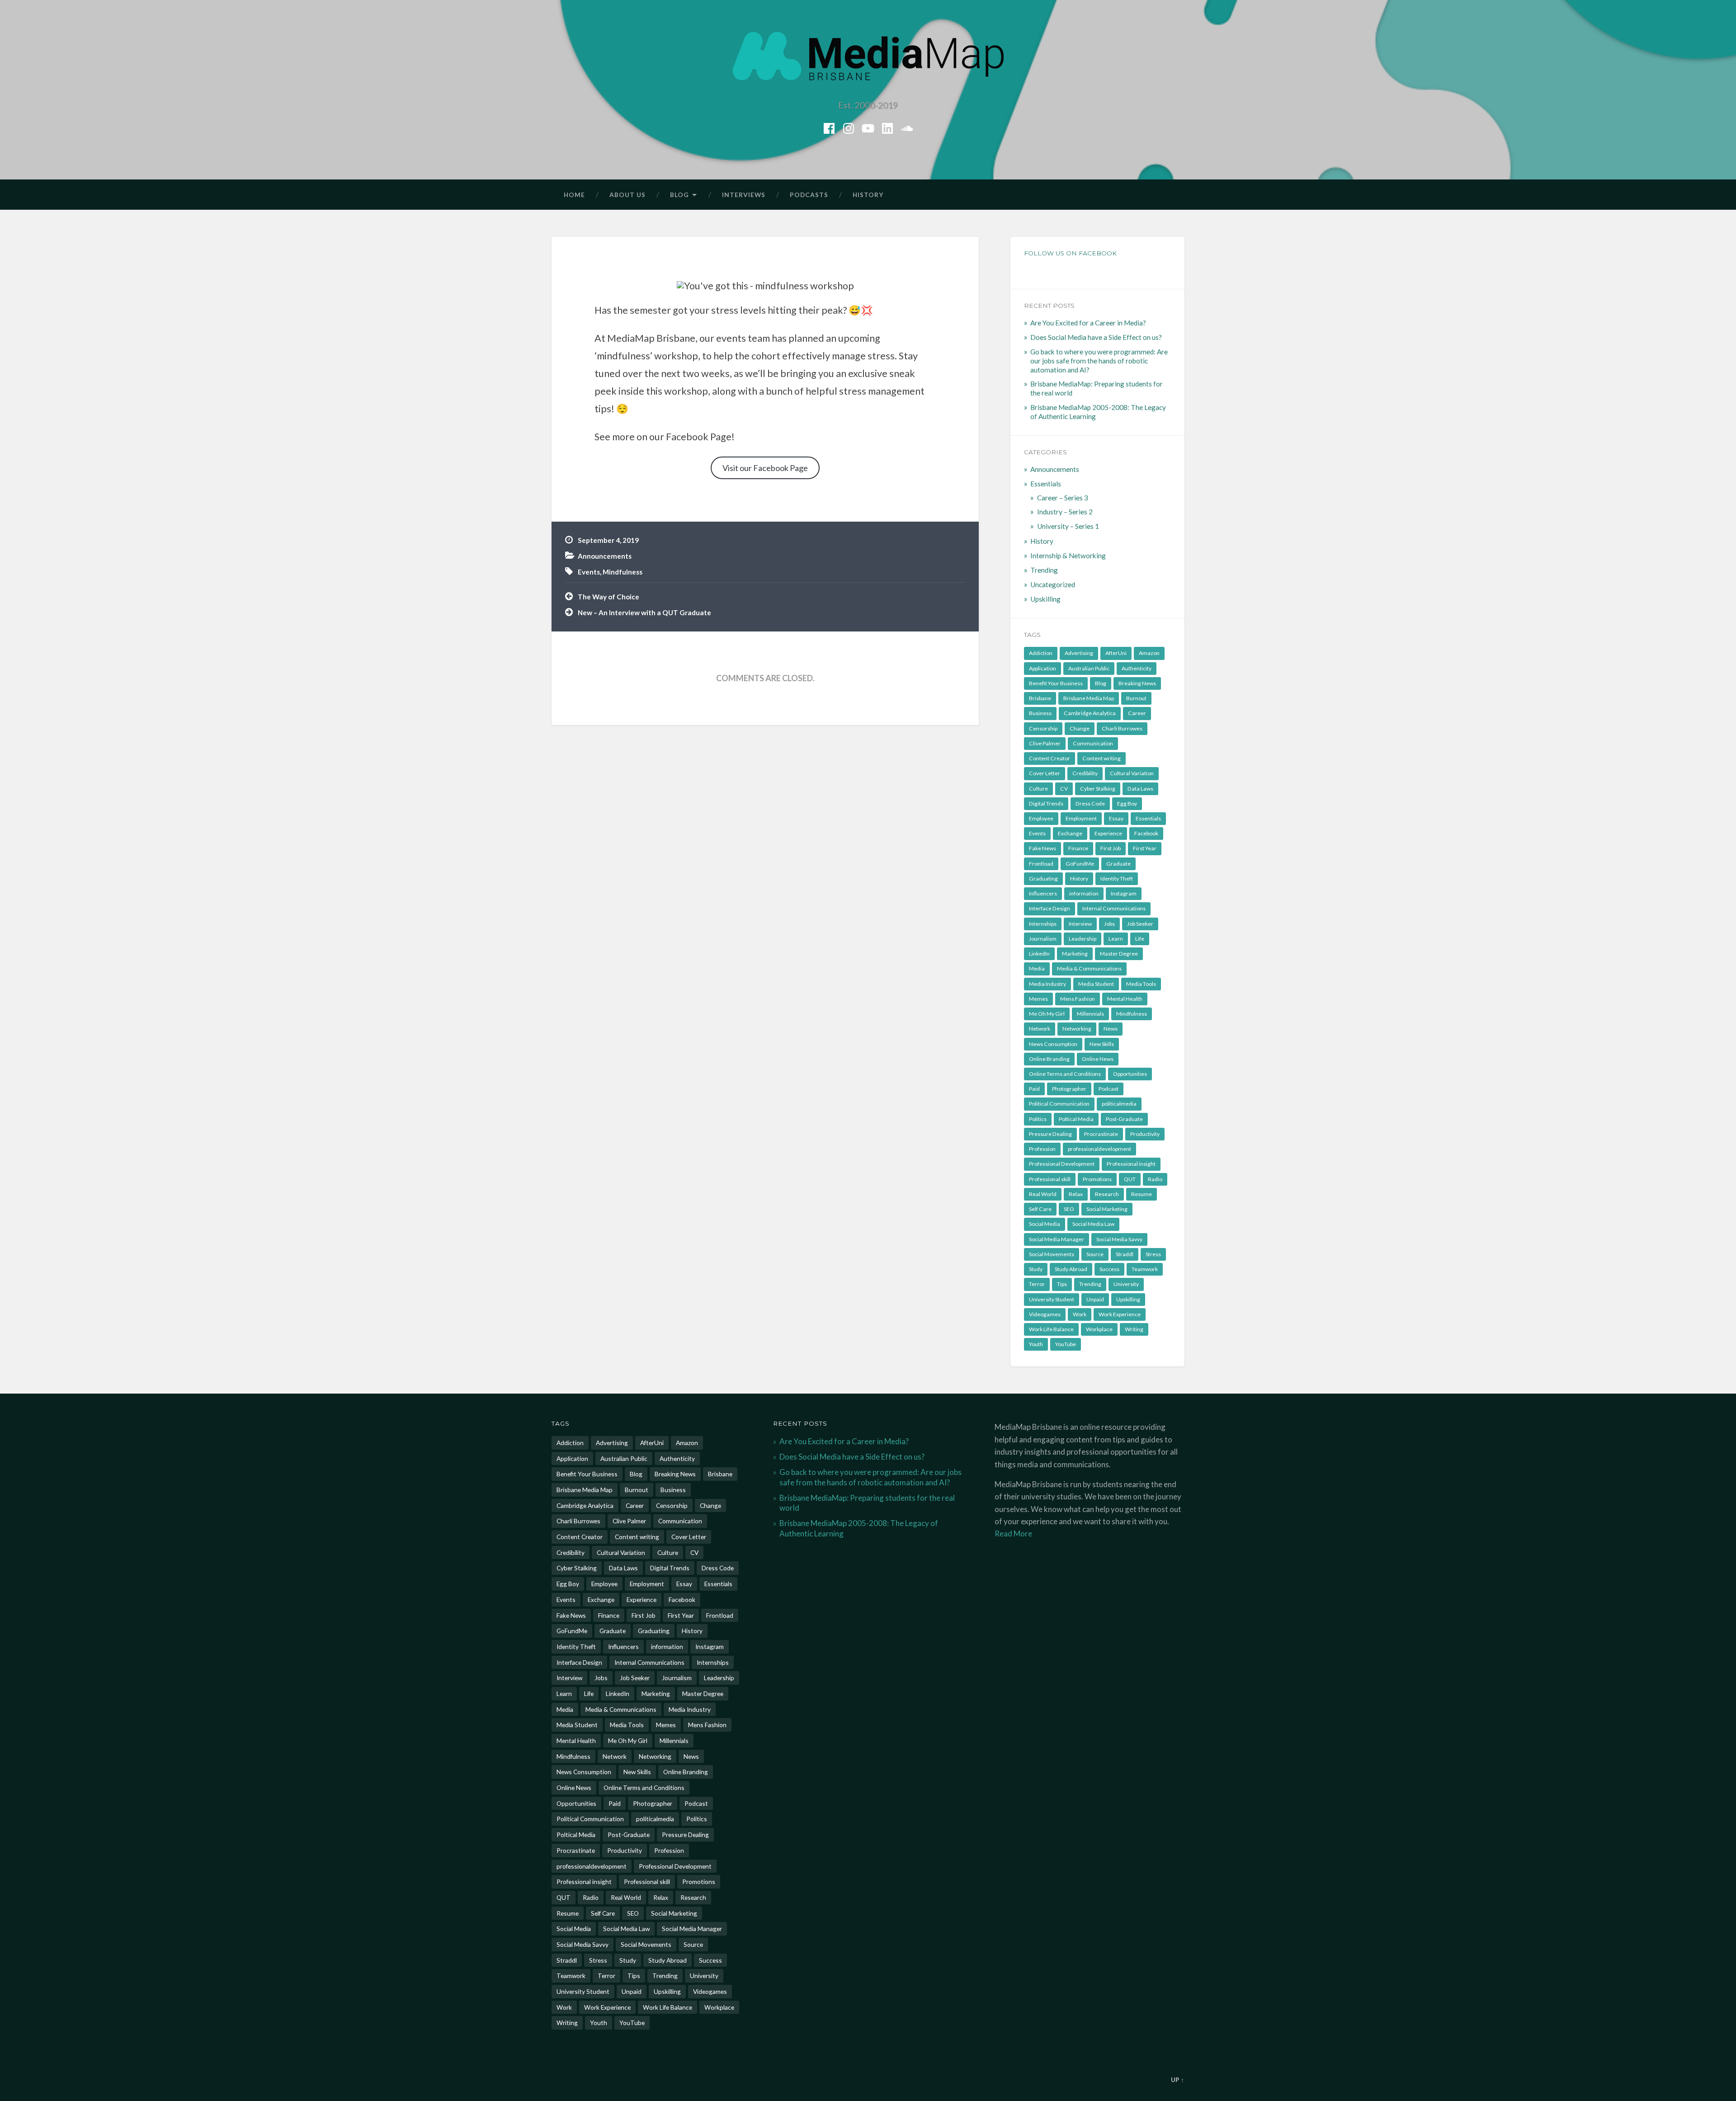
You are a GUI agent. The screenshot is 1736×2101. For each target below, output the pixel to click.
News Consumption (1053, 1044)
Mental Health (1125, 999)
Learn (1116, 939)
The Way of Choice (609, 597)
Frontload (1041, 864)
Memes (1038, 999)
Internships (1043, 924)
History (868, 195)
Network (1040, 1029)
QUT (1130, 1179)
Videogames (1045, 1314)
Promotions (1097, 1179)
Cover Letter (1045, 773)
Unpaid (1095, 1299)
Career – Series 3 (1063, 498)
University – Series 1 (1068, 526)
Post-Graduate (1124, 1119)
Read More (1013, 1533)
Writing (1134, 1329)
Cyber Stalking (1098, 789)
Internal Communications (1114, 908)
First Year (1145, 848)
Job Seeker (1140, 924)
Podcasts (809, 195)
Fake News (1043, 848)
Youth (1036, 1344)
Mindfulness (623, 572)
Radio (1155, 1179)
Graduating (1043, 879)
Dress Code (1090, 803)
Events (589, 572)
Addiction (1041, 653)
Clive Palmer (1045, 743)
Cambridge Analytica (1090, 713)
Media (1037, 968)
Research (1107, 1194)
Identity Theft (1117, 879)
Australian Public (1089, 668)
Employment (1081, 818)
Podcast (1109, 1089)
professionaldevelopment (1099, 1149)
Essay (1116, 818)
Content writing (1102, 758)
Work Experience (1120, 1314)
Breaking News (1137, 683)
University (1126, 1284)
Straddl (1125, 1254)
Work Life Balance (1051, 1329)
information (1084, 893)
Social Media (1045, 1224)
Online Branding (1049, 1059)
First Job (1111, 848)
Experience (1108, 833)
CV (1064, 789)
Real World (1043, 1194)
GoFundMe (1080, 864)
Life (1140, 939)
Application (1043, 668)
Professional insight (1131, 1164)
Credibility (1085, 773)
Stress (1153, 1254)
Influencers (1043, 893)
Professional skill (1050, 1179)
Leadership (1083, 939)
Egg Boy (1127, 803)
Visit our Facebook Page (765, 468)
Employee (1041, 818)
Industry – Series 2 (1065, 512)
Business (1040, 713)
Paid (1034, 1089)
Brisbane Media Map (1089, 698)
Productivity (1145, 1134)
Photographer (1069, 1089)
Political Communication (1059, 1104)
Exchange (1070, 833)
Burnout (1136, 698)
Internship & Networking (1068, 556)
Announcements (605, 556)
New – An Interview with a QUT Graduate (644, 612)
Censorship (1043, 728)
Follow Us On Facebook (1070, 253)
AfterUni (1116, 653)
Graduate (1118, 864)
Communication (1093, 743)
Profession (1042, 1149)
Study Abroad (1071, 1269)
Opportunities (1130, 1074)
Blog (679, 195)
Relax (1076, 1194)
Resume (1142, 1194)
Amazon (1149, 653)
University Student (1052, 1299)
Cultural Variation (1132, 773)
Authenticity (1137, 668)
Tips (1062, 1284)
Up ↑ (1178, 2080)
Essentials (1046, 484)
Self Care (1040, 1209)
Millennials (1090, 1014)
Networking (1077, 1029)
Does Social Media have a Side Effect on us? (1096, 337)
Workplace (1099, 1329)
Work (1080, 1314)
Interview (1080, 924)
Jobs (1109, 924)
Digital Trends (1046, 803)
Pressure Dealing (1050, 1134)
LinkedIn (1039, 954)
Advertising (1079, 653)
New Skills (1102, 1044)
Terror (1037, 1284)
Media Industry (1047, 984)
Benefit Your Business (1056, 683)
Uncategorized (1053, 584)
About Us (627, 195)
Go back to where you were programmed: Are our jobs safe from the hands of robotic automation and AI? (1099, 361)
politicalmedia (1119, 1104)
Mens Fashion (1078, 999)
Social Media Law (1093, 1224)
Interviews (744, 195)
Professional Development (1062, 1164)
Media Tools (1141, 984)
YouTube (1066, 1344)
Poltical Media (1076, 1119)
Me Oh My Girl (1047, 1014)
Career (1137, 713)
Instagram (1124, 893)
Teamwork (1145, 1269)
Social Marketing (1107, 1209)
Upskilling (1045, 599)
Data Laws (1140, 789)
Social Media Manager (1057, 1239)
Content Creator (1050, 758)
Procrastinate (1101, 1134)
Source (1095, 1254)
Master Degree (1119, 954)
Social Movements (1052, 1254)
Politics (1038, 1119)
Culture (1038, 789)
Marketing (1075, 954)
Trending (1044, 570)
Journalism (1043, 939)
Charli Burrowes (1122, 728)
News (1111, 1029)
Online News (1098, 1059)
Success (1109, 1269)
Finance (1078, 848)
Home (574, 195)
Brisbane (1040, 698)
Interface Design (1050, 908)
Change (1080, 728)
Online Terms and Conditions (1065, 1074)
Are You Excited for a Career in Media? (1088, 323)
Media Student (1096, 984)
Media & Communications (1089, 968)
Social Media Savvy (1119, 1239)
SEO (1069, 1209)
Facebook (1146, 833)
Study (1036, 1269)
